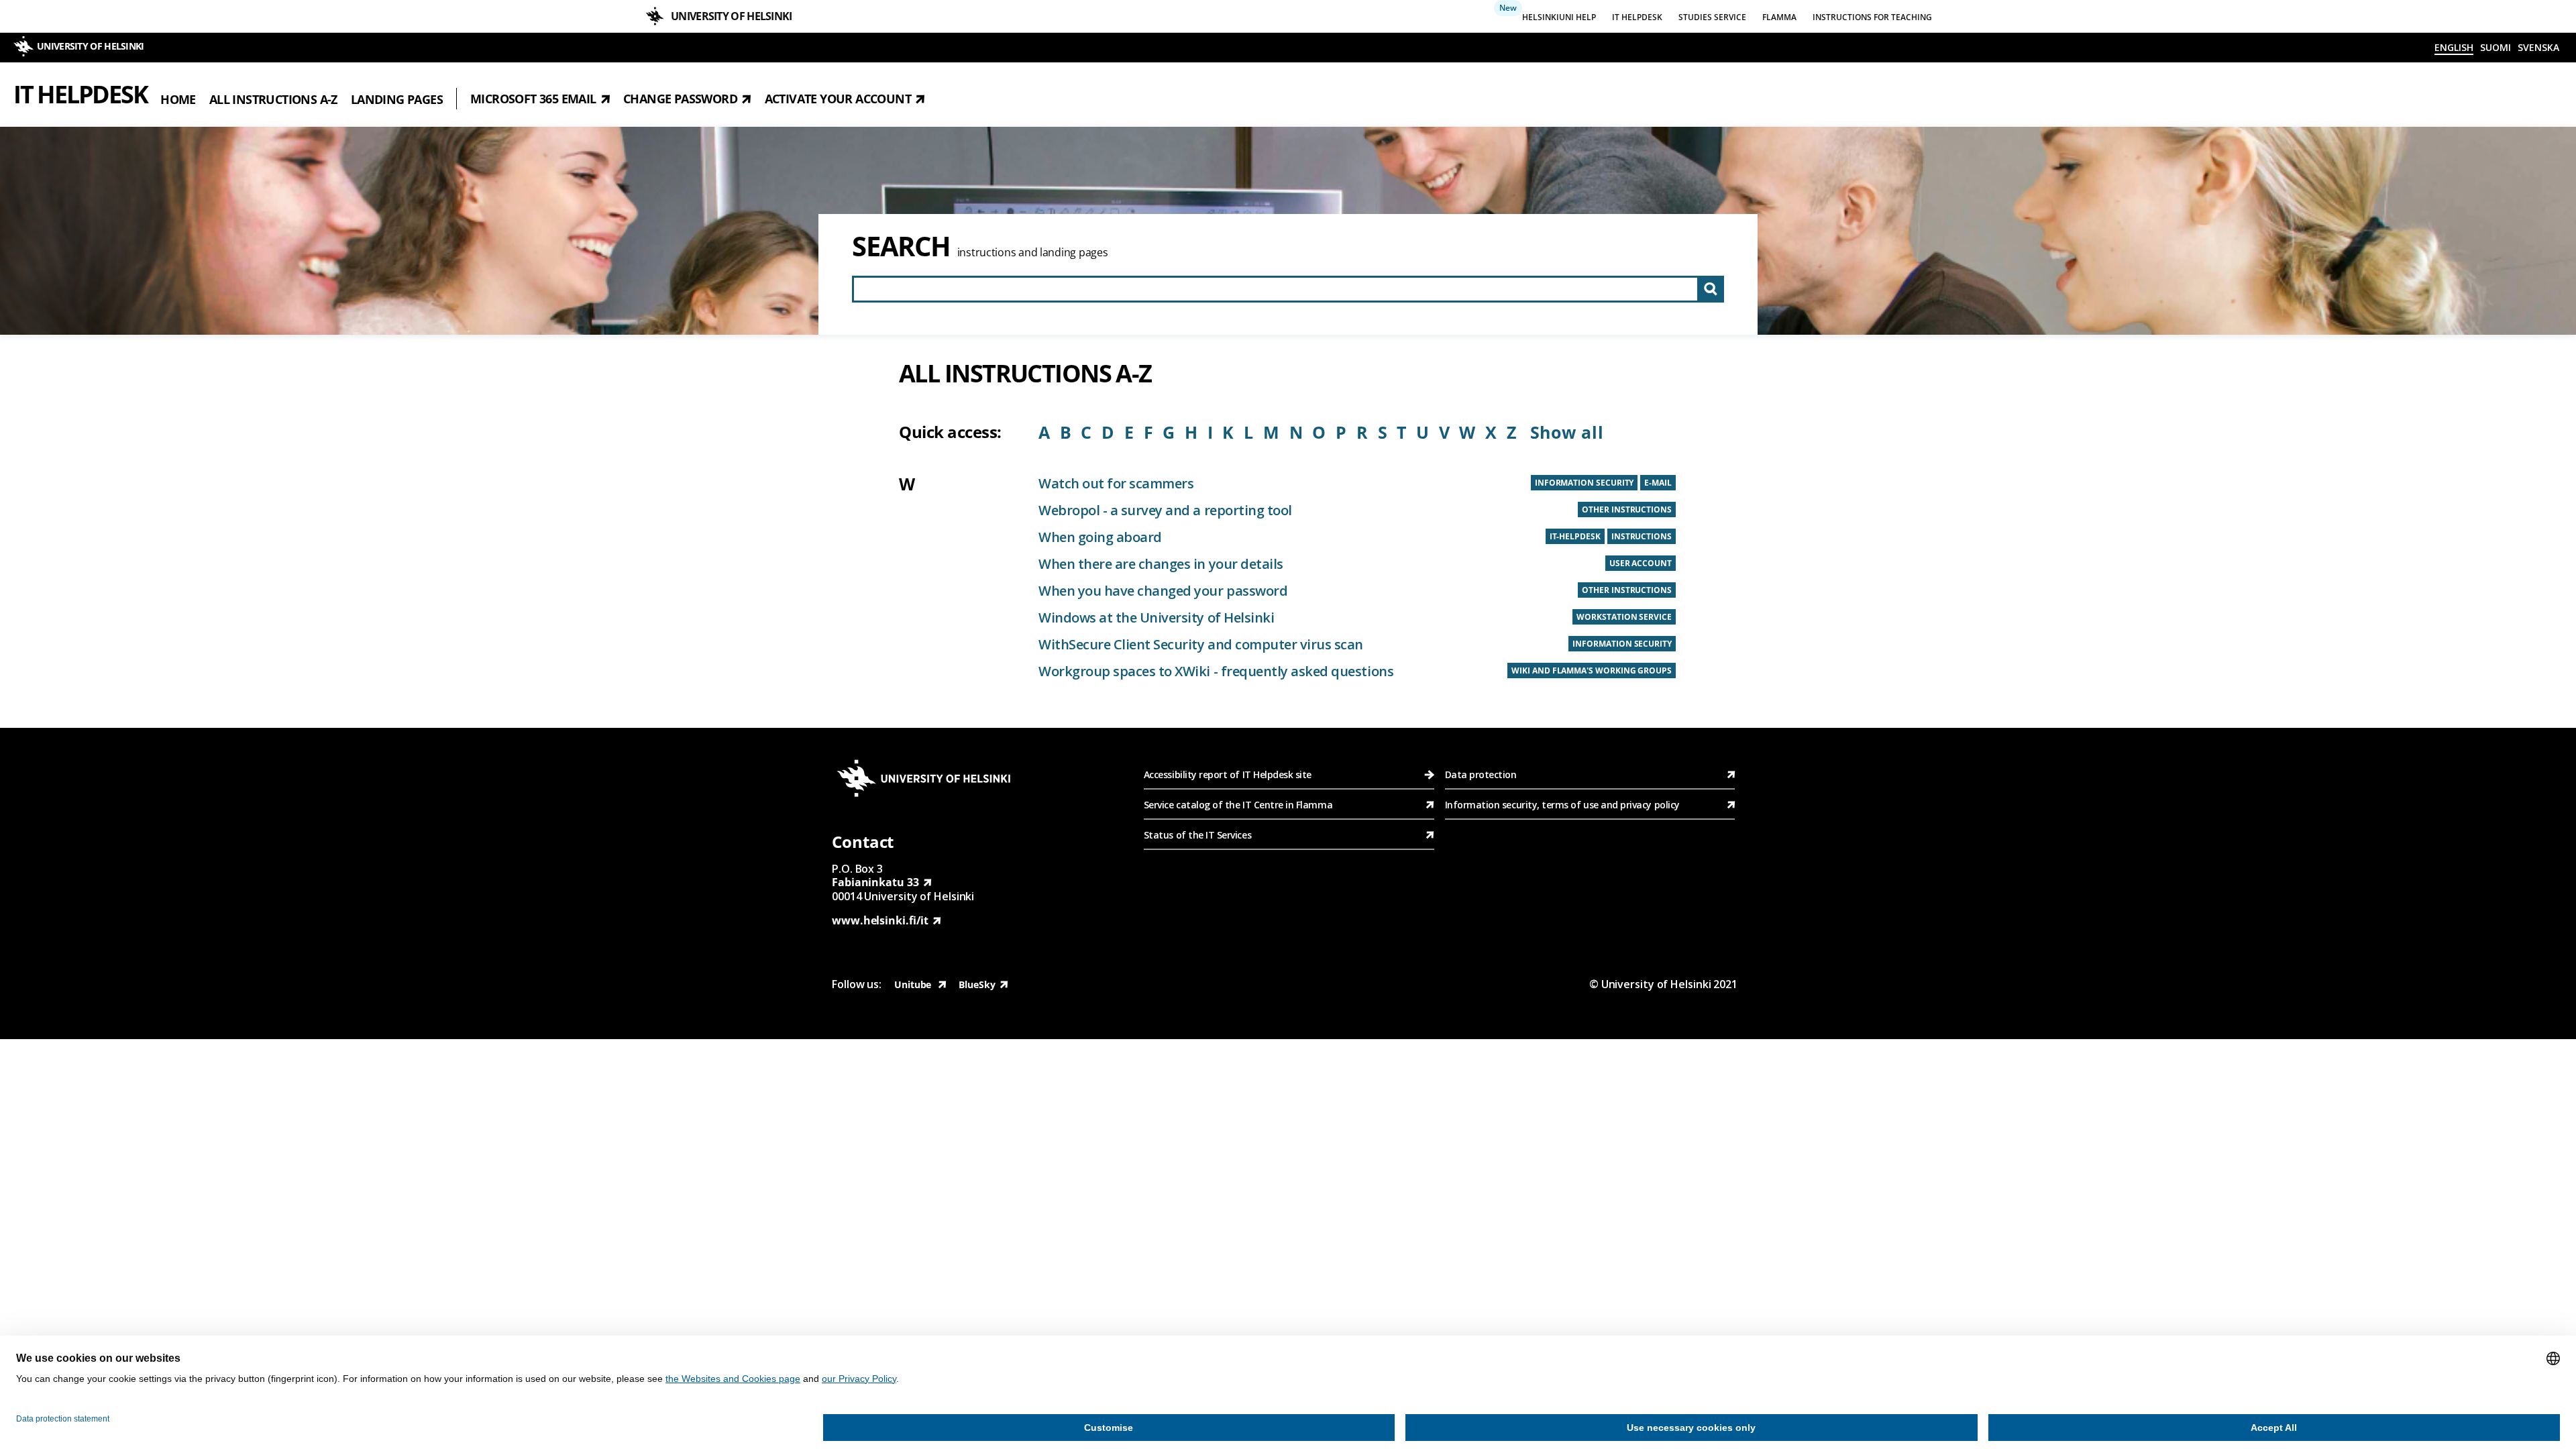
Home (178, 99)
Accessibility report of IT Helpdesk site (1228, 774)
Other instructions (1627, 509)
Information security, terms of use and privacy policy (1562, 805)
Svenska (2538, 47)
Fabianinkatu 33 (875, 882)
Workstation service (1624, 617)
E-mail (1658, 483)
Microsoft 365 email (533, 99)
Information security (1585, 483)
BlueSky (977, 984)
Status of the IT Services (1197, 835)
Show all (1567, 432)
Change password (680, 99)
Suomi (2495, 47)
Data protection (1481, 774)
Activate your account (838, 99)
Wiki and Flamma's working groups (1592, 670)
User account (1641, 563)
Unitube (914, 984)
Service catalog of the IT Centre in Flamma (1238, 805)
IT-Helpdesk (1575, 536)
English (2454, 47)
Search (901, 246)
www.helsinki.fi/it (880, 920)
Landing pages (397, 99)
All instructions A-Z (273, 99)
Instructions (1642, 536)
